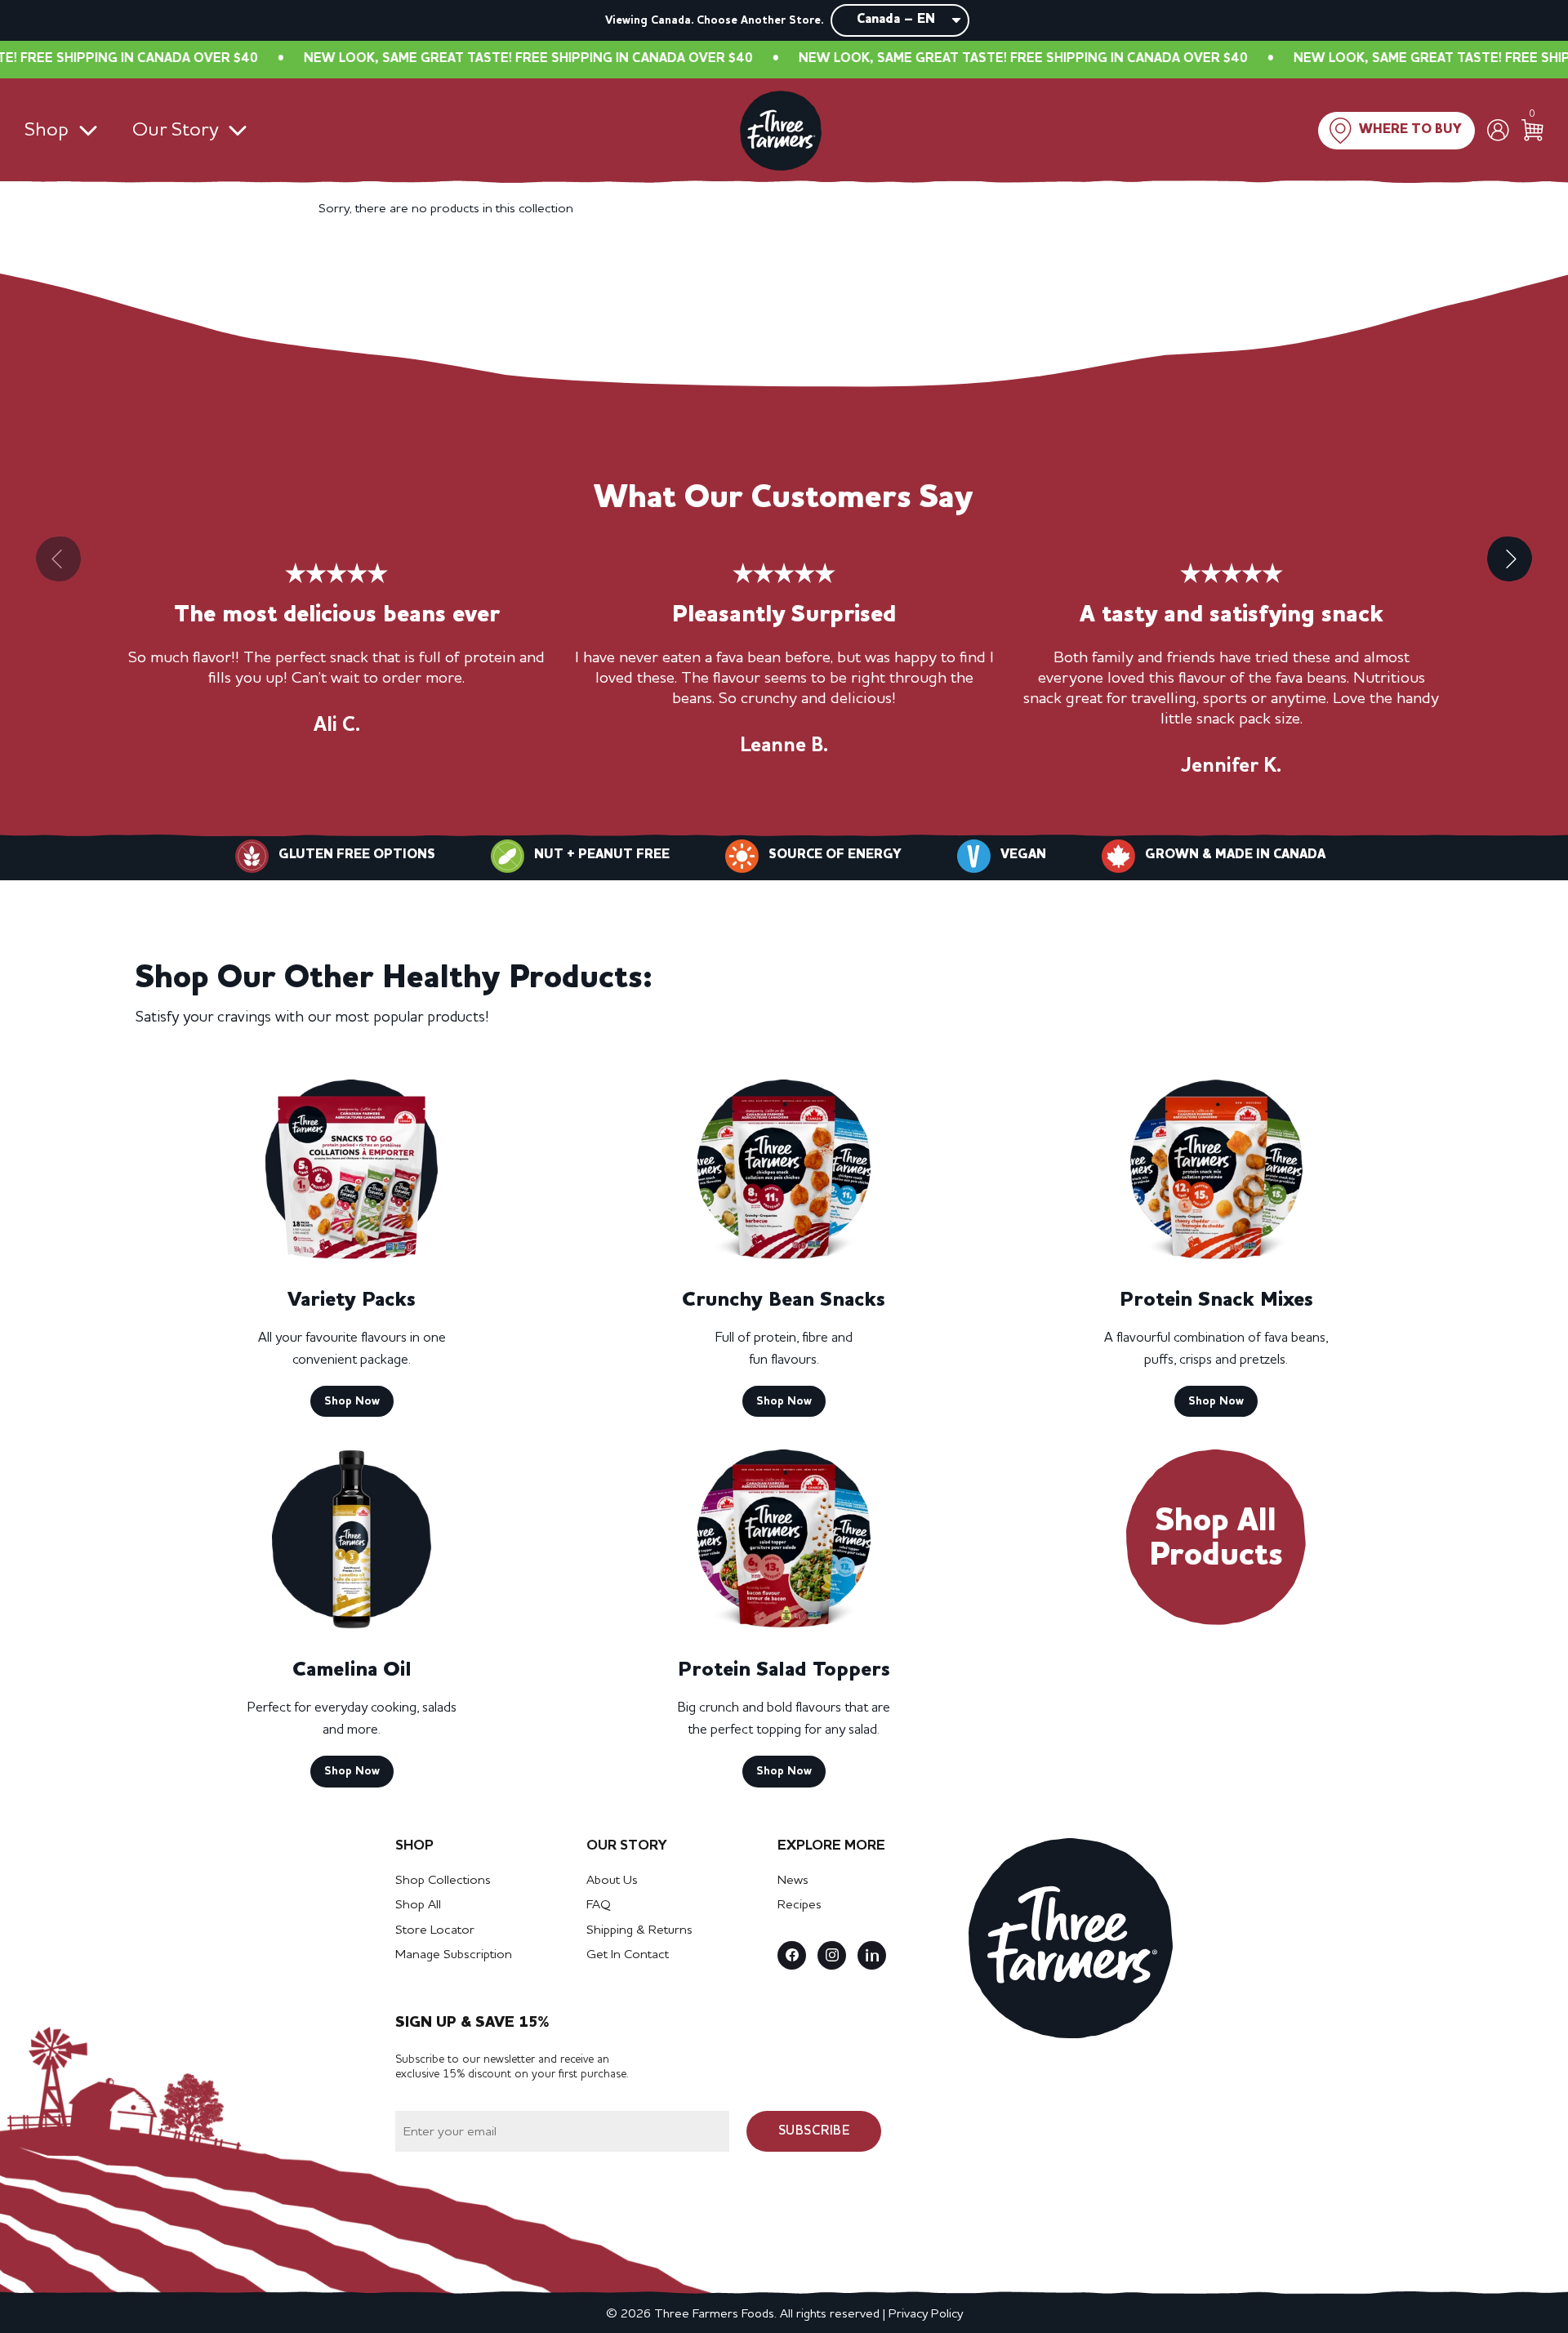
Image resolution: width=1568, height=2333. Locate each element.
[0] (1532, 130)
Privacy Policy (926, 2314)
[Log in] (1498, 130)
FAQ (599, 1905)
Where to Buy (1410, 130)
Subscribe (814, 2131)
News (793, 1881)
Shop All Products (1216, 1539)
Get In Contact (628, 1955)
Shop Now (352, 1401)
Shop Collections (443, 1881)
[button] (1510, 559)
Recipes (800, 1905)
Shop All (418, 1905)
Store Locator (435, 1930)
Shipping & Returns (639, 1930)
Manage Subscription (454, 1955)
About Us (612, 1881)
